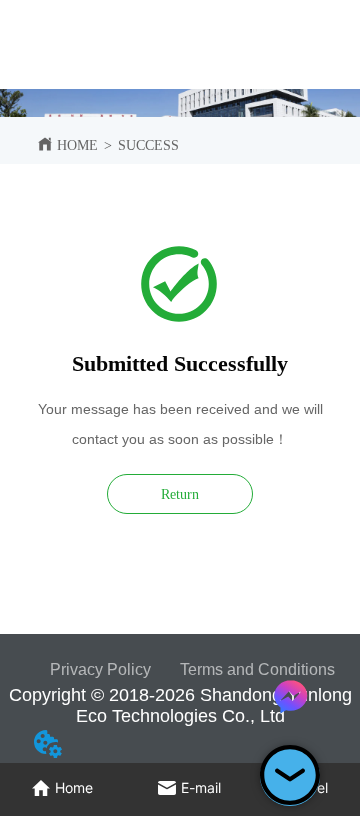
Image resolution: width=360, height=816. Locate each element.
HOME (77, 145)
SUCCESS (148, 145)
